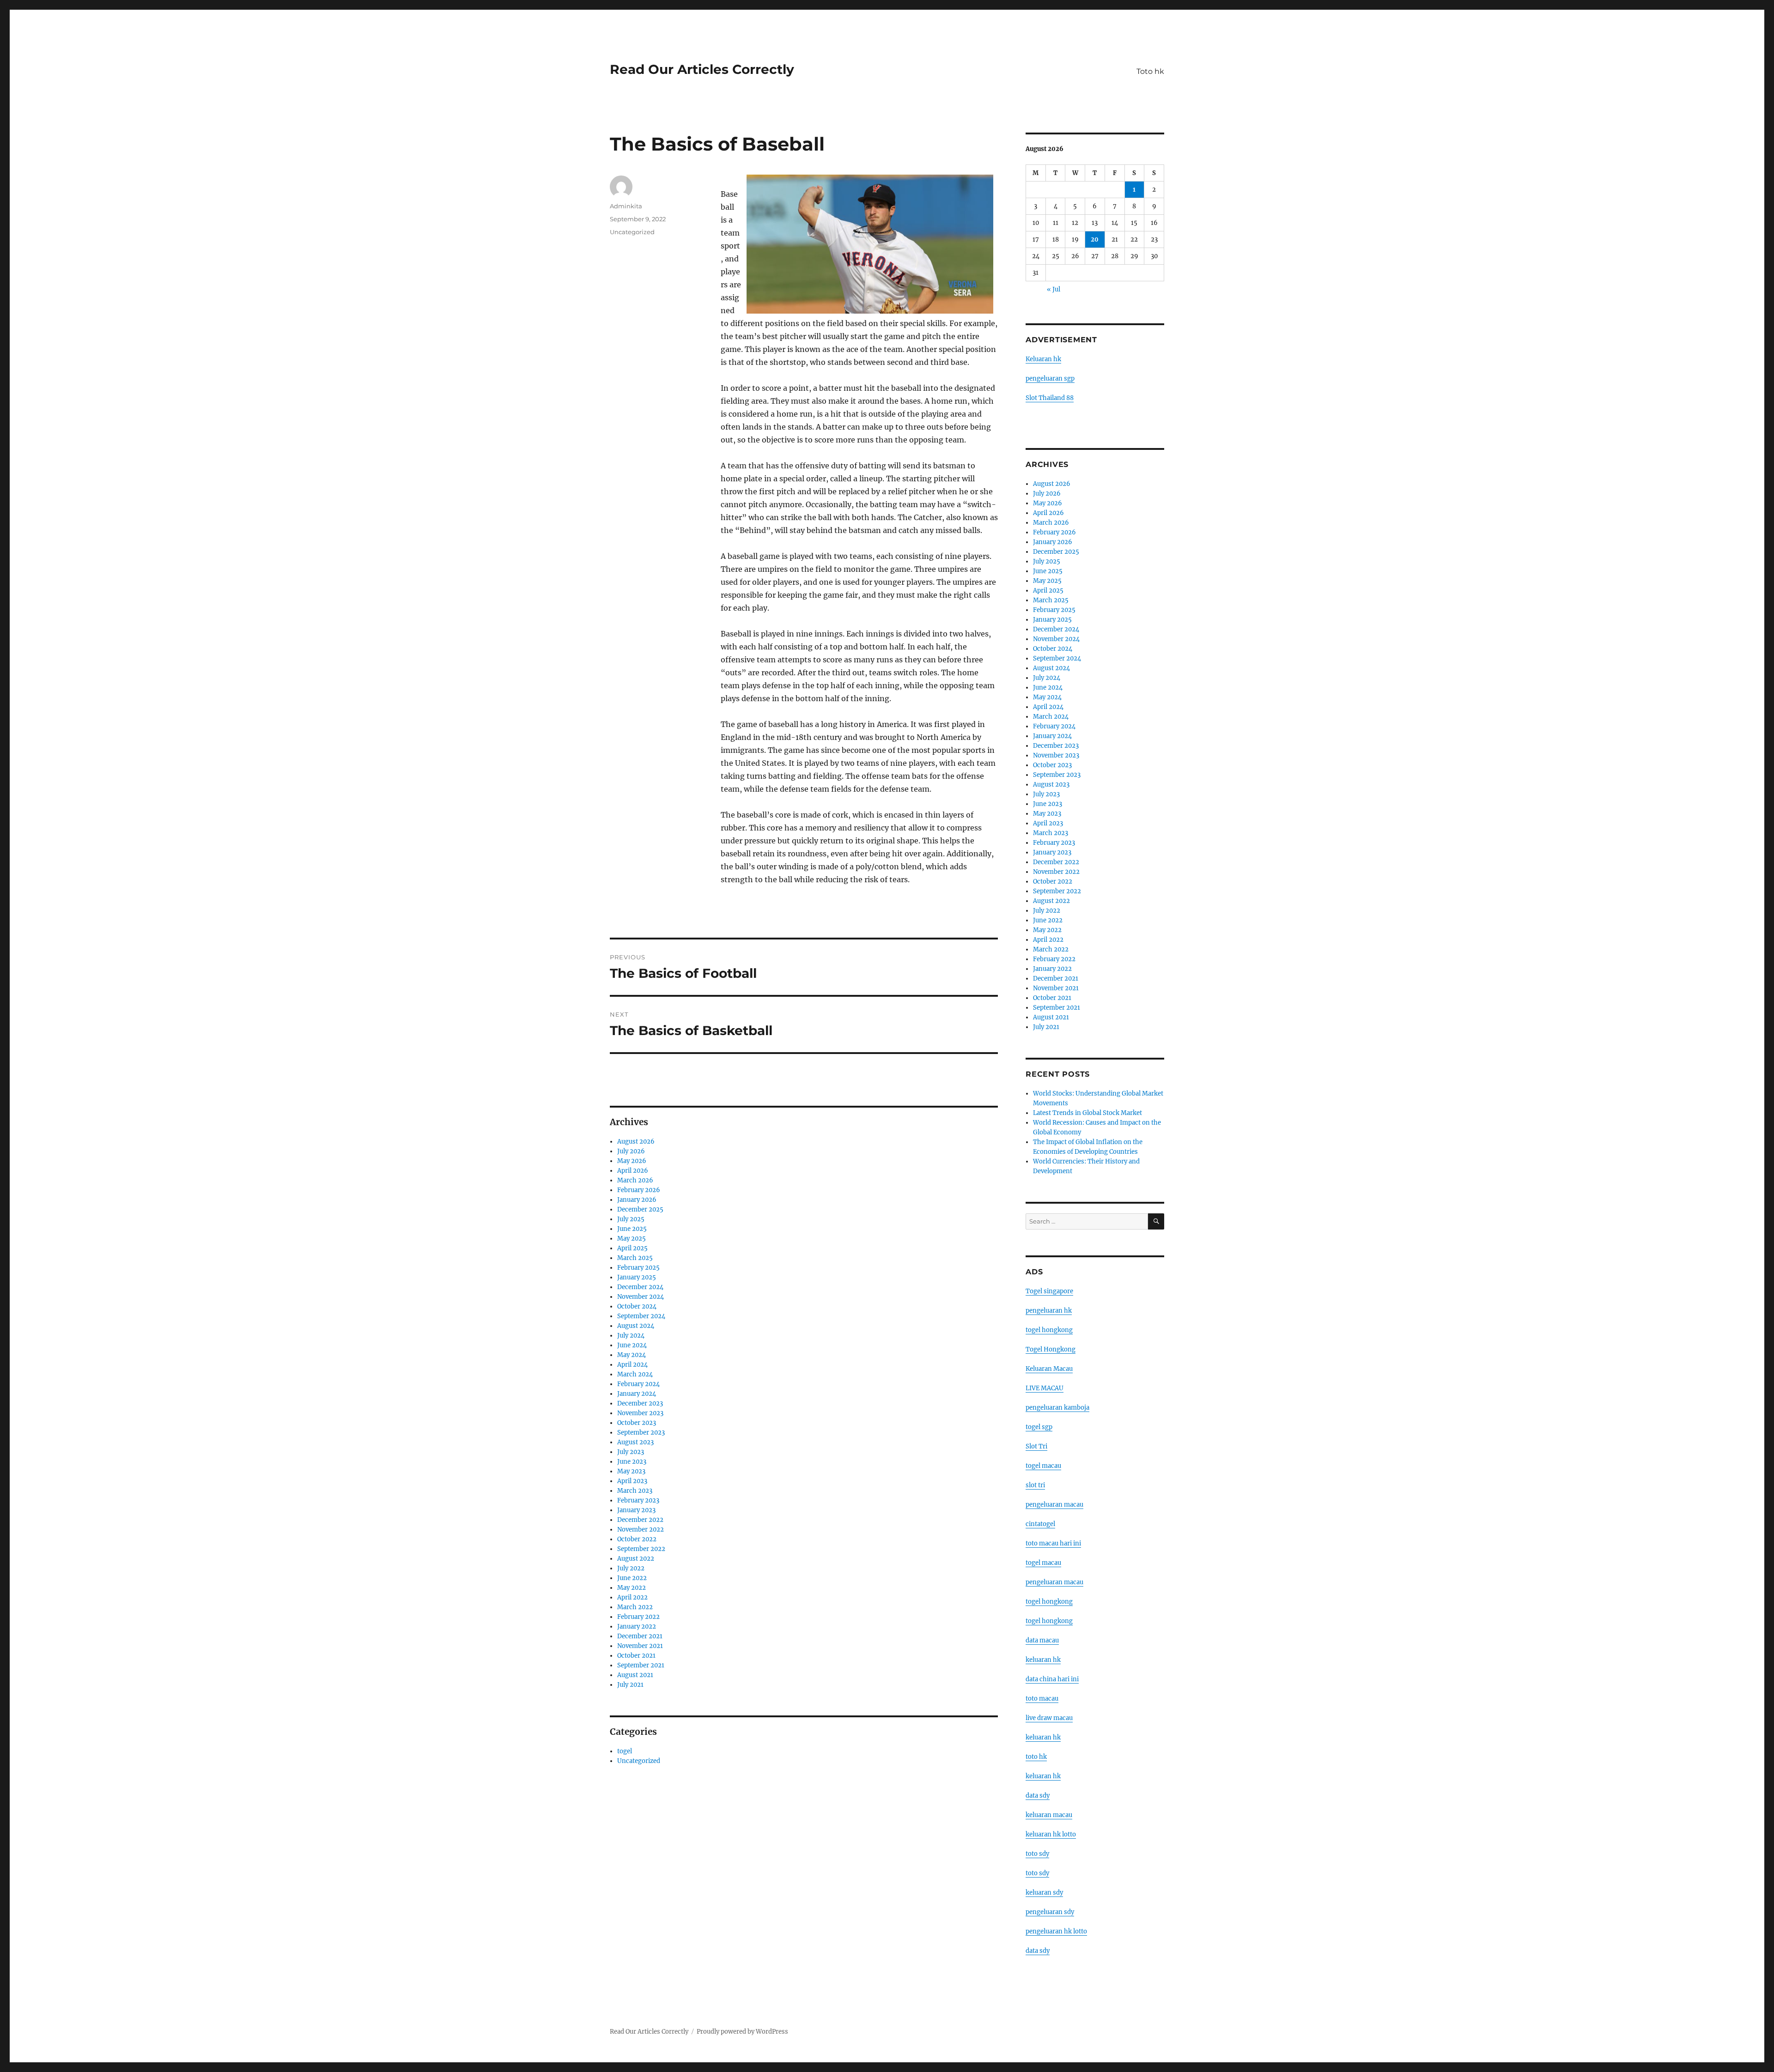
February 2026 (639, 1190)
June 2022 (632, 1578)
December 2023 (640, 1403)
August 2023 (635, 1442)
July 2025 (631, 1219)
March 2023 (635, 1491)
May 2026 (632, 1161)
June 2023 (632, 1462)
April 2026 (633, 1171)
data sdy (1038, 1951)
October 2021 (636, 1656)
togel (625, 1751)
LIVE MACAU (1045, 1388)
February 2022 (638, 1617)
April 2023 (632, 1481)
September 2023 (641, 1433)
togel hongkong (1049, 1330)
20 (1095, 239)
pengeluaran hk (1049, 1311)
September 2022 (641, 1549)
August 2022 (636, 1559)
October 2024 (637, 1306)
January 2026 (637, 1200)
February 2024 (638, 1384)
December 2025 (640, 1209)
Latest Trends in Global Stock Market (1087, 1113)
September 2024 (641, 1316)
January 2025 (637, 1277)
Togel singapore (1049, 1291)
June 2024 (632, 1345)
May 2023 (631, 1471)
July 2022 (631, 1568)
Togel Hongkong (1051, 1349)
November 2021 (640, 1646)
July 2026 (631, 1151)
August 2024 (636, 1326)
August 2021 (635, 1675)
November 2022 (641, 1530)
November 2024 (641, 1297)
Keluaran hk (1043, 359)
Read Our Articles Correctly (702, 69)
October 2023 (637, 1423)
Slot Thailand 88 (1050, 398)
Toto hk (1150, 71)
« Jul (1054, 289)
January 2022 (637, 1627)
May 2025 (632, 1239)
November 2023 (640, 1413)
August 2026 (636, 1142)
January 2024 (637, 1394)
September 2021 (641, 1665)
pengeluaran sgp (1050, 379)
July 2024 (631, 1336)
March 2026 (635, 1180)
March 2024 (635, 1374)
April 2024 (632, 1365)
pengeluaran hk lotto (1056, 1931)
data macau (1042, 1640)
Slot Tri (1036, 1446)
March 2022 (635, 1607)
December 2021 (640, 1636)
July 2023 (631, 1452)
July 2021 (630, 1685)
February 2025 (638, 1268)
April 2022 (632, 1597)
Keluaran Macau (1049, 1369)
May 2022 (632, 1588)
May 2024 (632, 1355)
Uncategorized (632, 232)
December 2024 (640, 1287)
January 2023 (636, 1510)
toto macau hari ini (1053, 1543)
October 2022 (637, 1539)
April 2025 (632, 1248)
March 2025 (635, 1258)
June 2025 (632, 1229)
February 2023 (638, 1500)
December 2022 (640, 1520)
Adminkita (626, 206)
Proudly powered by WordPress (742, 2032)
